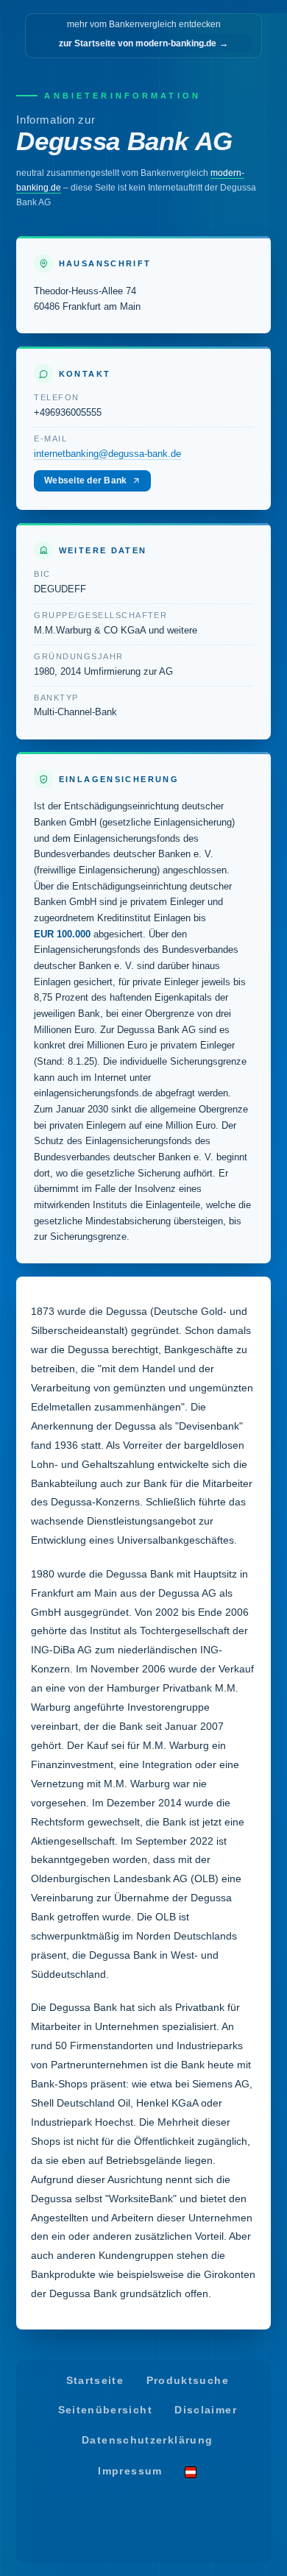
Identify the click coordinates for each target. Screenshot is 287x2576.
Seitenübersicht (105, 2410)
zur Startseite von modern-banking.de (143, 43)
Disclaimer (206, 2410)
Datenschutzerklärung (147, 2440)
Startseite (95, 2381)
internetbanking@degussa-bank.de (107, 454)
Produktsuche (188, 2381)
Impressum (130, 2471)
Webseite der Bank (85, 480)
